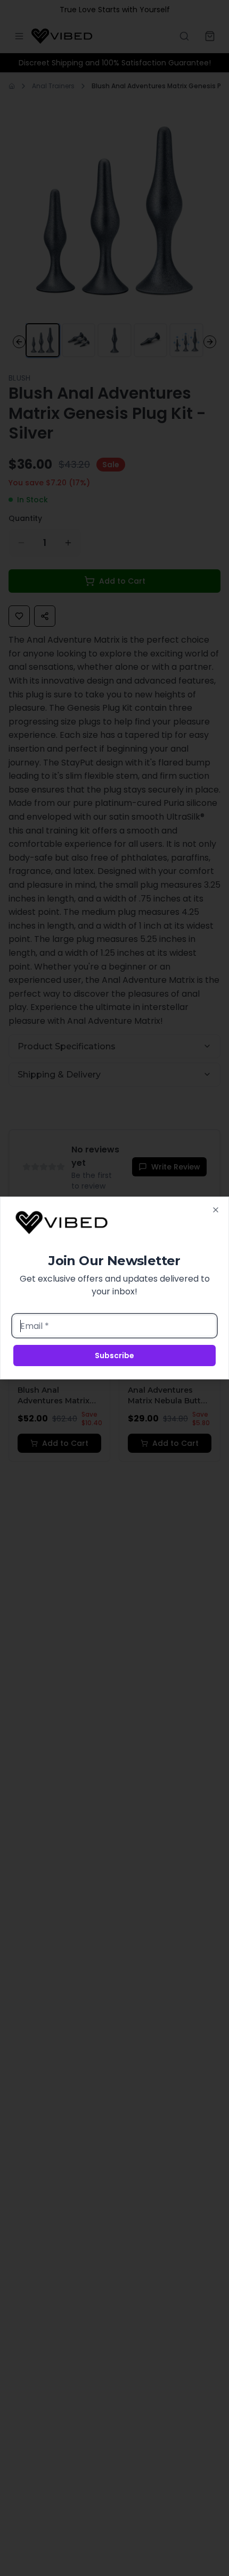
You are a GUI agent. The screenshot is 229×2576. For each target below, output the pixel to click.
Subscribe (114, 1356)
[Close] (216, 1210)
